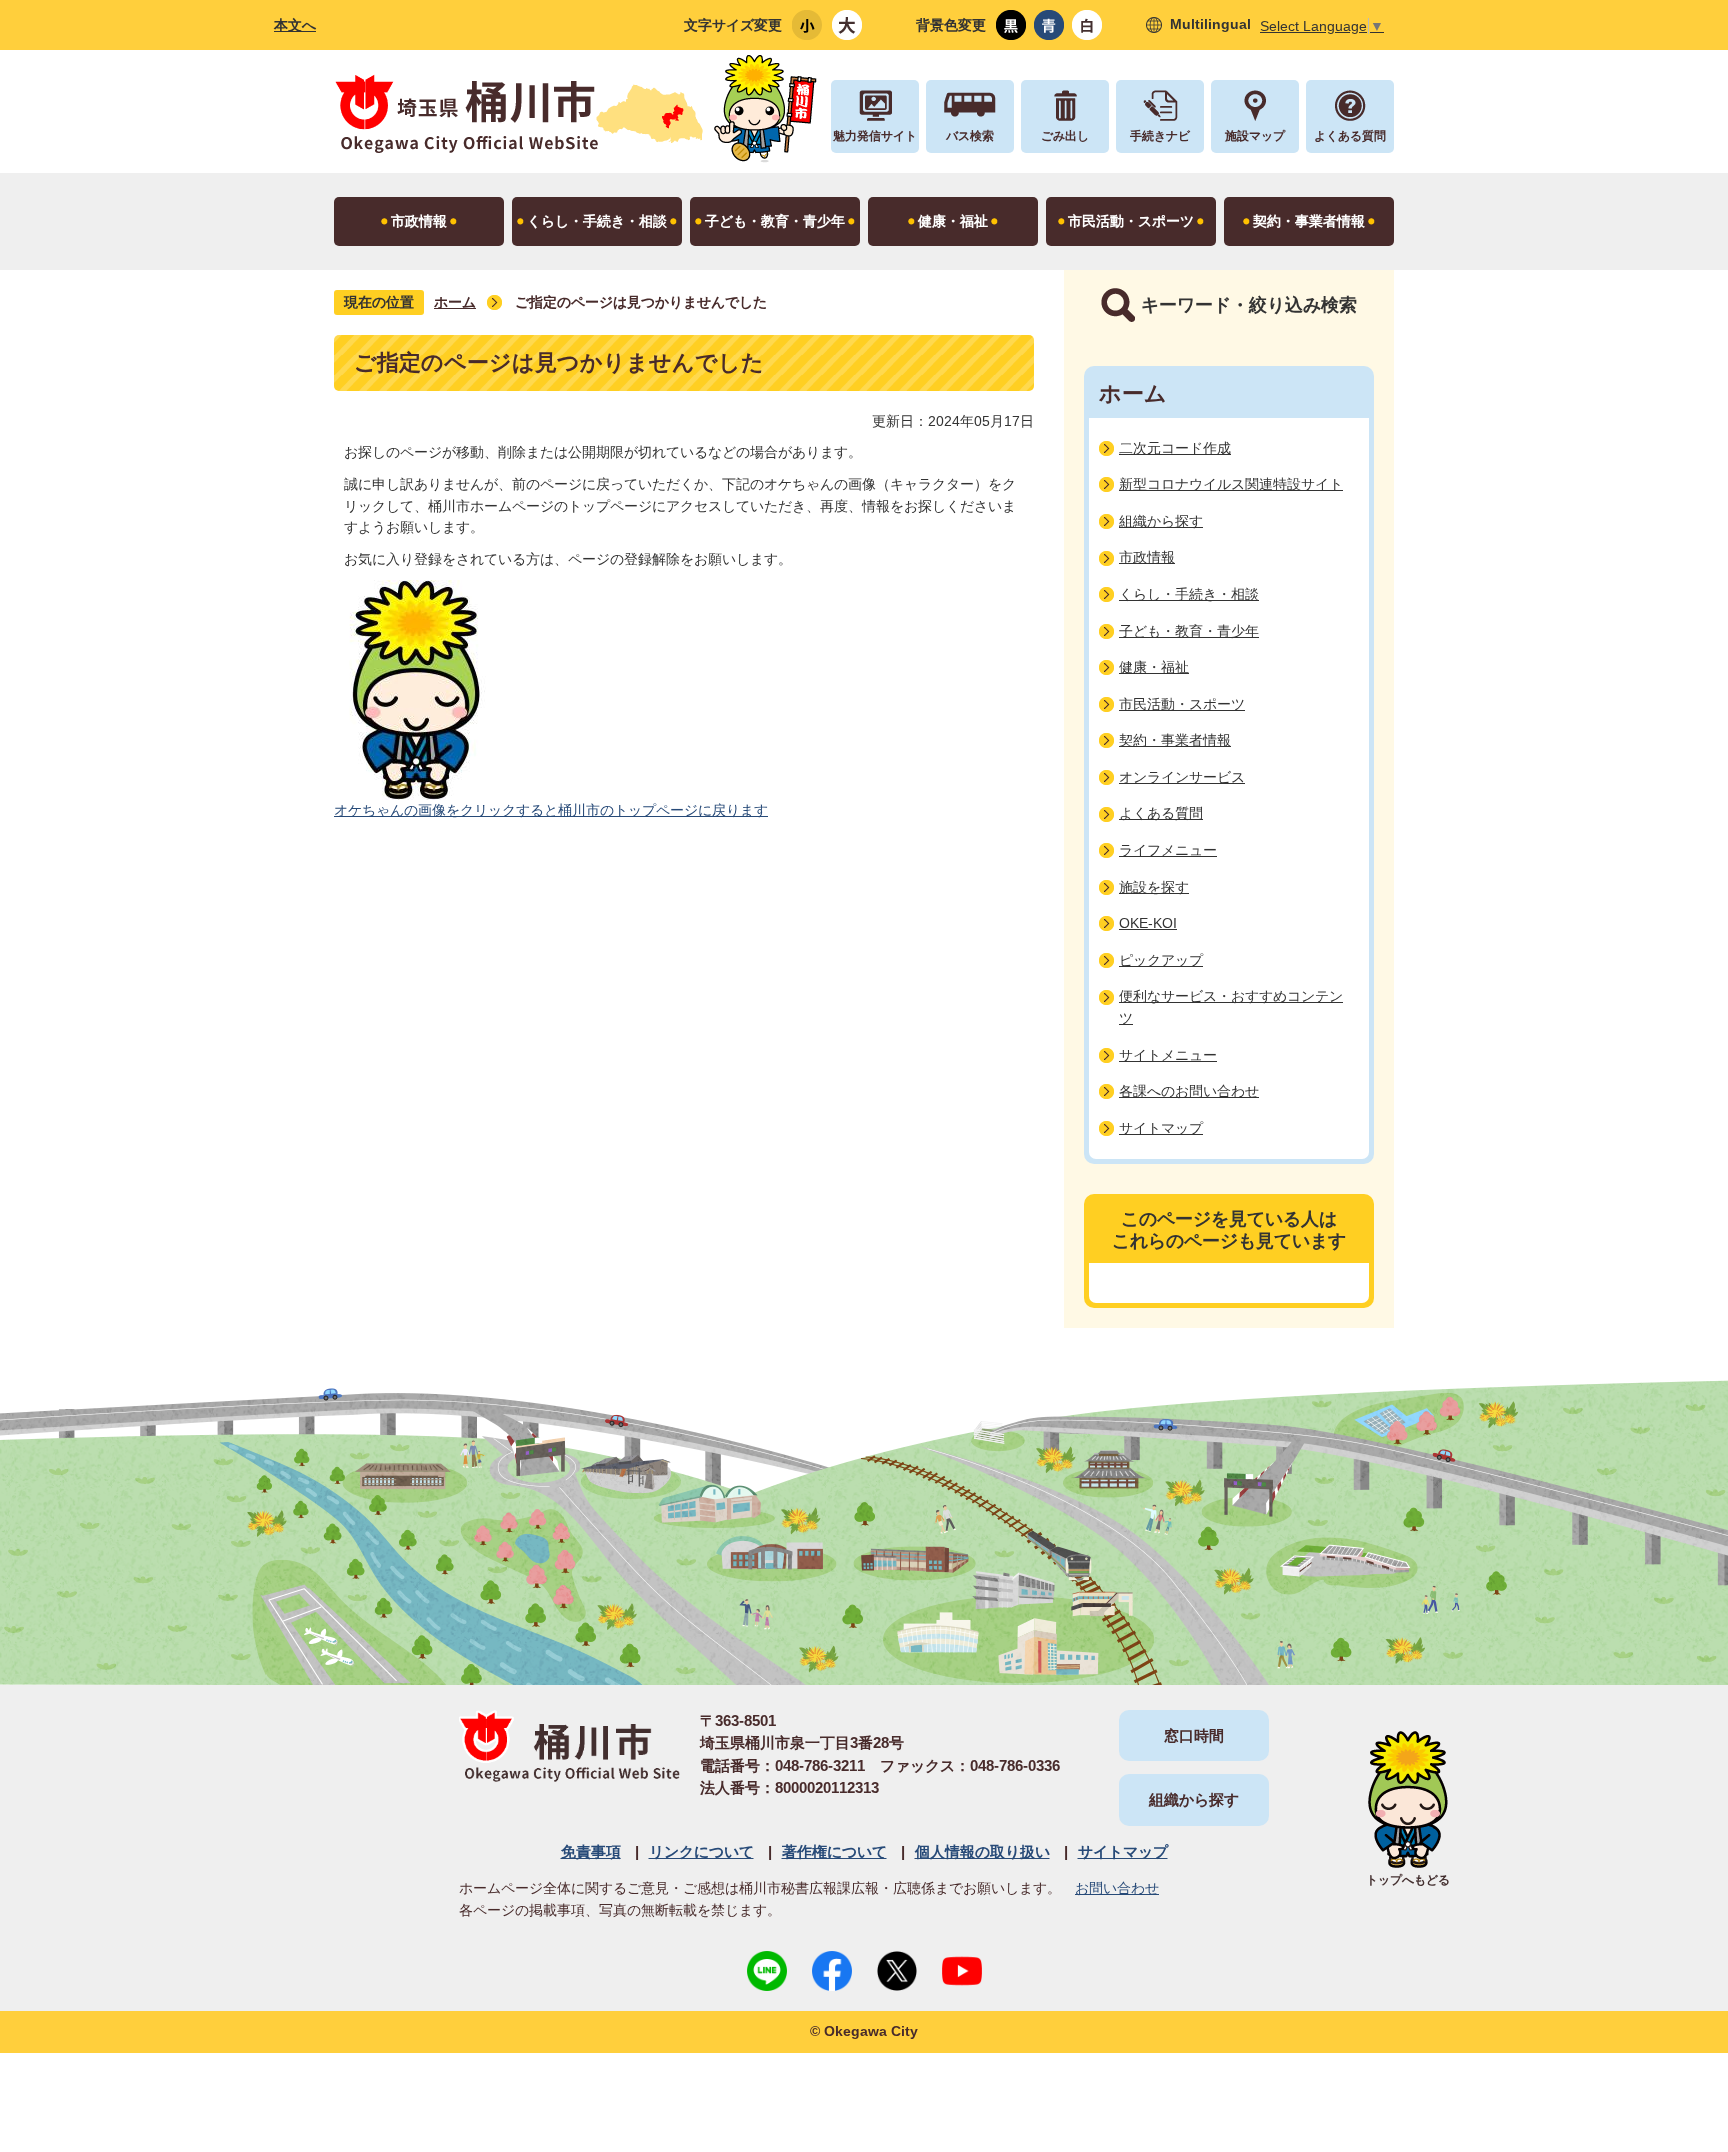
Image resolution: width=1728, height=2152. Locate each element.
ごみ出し (1065, 136)
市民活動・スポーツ (1182, 704)
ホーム (455, 302)
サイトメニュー (1168, 1055)
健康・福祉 (1154, 667)
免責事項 (591, 1851)
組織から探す (1161, 521)
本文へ (295, 25)
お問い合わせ (1117, 1888)
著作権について (834, 1851)
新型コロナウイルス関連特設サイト (1231, 484)
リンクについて (701, 1851)
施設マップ (1255, 136)
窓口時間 (1194, 1735)
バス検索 (970, 136)
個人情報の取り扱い (982, 1851)
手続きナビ (1160, 136)
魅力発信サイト (875, 136)
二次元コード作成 (1175, 448)
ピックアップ (1161, 960)
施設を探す (1154, 887)
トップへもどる (1408, 1880)
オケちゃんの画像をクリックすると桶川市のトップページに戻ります (551, 810)
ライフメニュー (1168, 850)
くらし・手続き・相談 (1189, 594)
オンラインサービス (1182, 777)
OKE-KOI (1148, 923)
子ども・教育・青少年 (1189, 631)
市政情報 (1147, 557)
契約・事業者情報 (1175, 740)
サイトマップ (1161, 1128)
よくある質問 (1350, 136)
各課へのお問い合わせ (1189, 1091)
